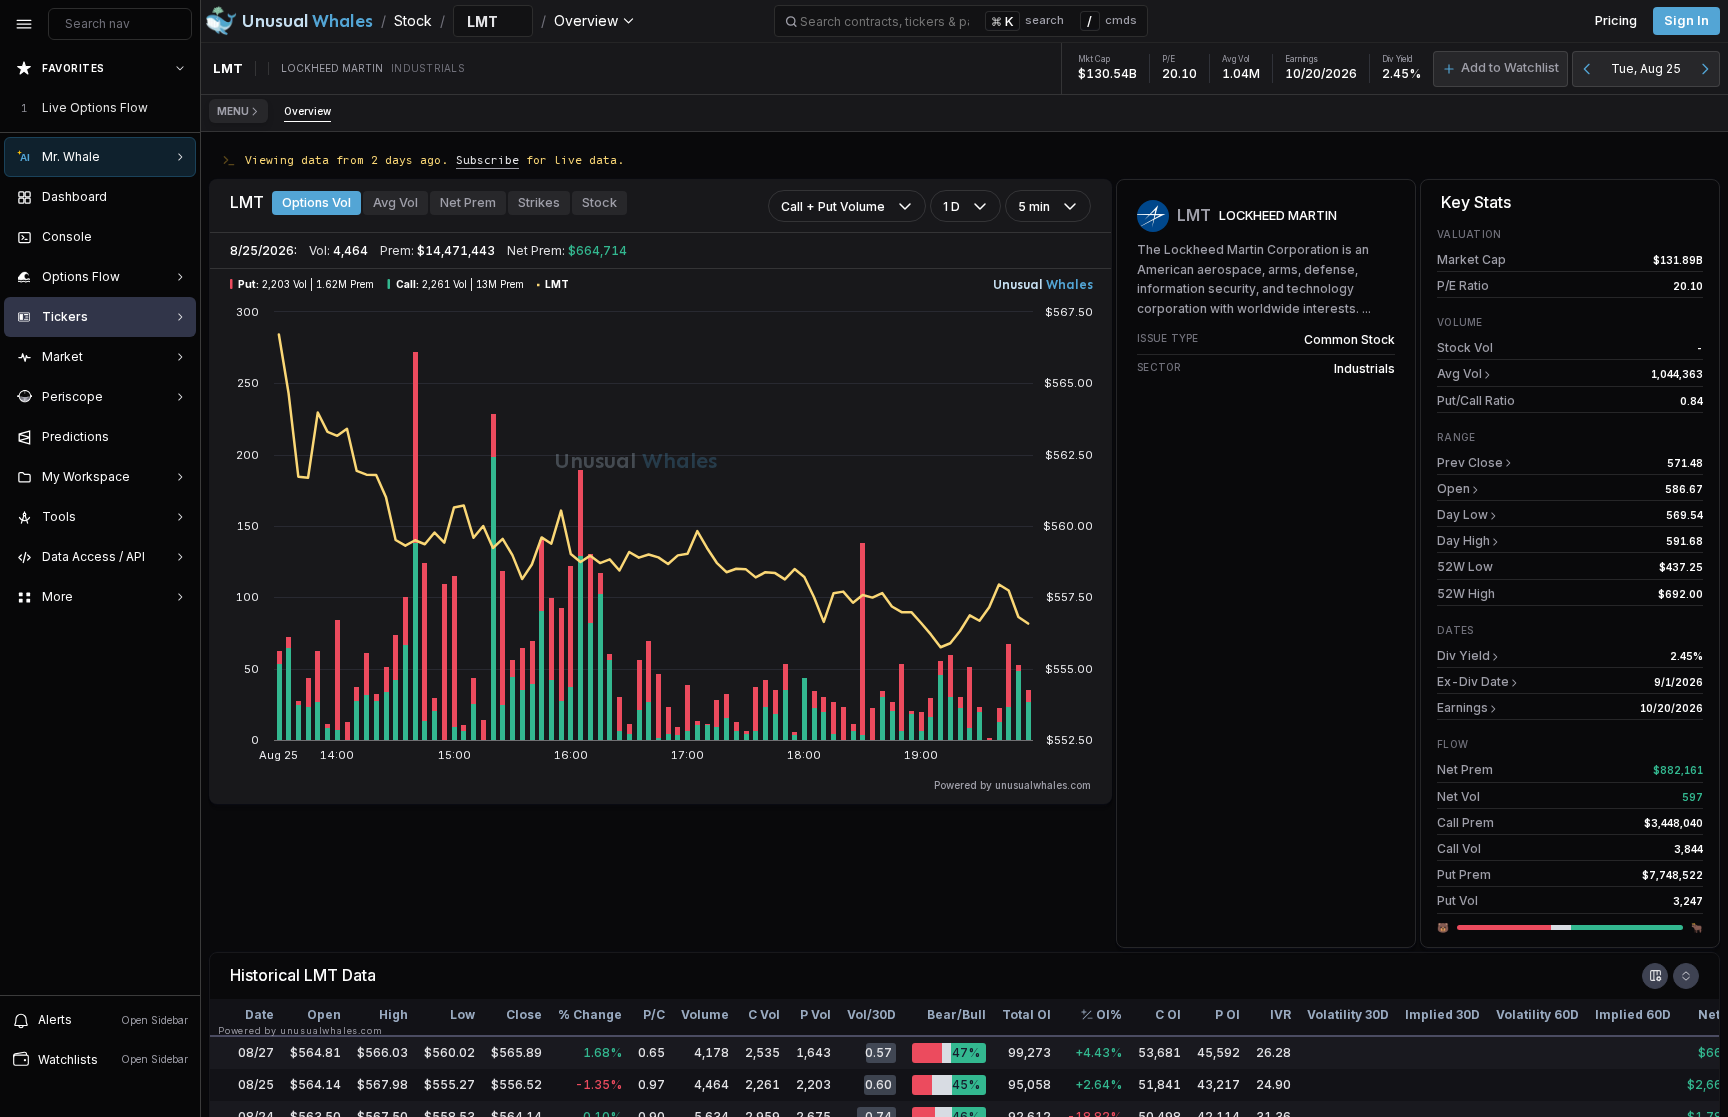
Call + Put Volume (833, 206)
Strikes (539, 202)
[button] (1500, 69)
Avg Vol (395, 202)
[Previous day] (1587, 69)
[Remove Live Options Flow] (182, 108)
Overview (307, 111)
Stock (599, 202)
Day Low (1462, 514)
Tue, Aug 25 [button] (1646, 68)
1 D (951, 206)
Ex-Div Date (1473, 681)
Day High (1463, 540)
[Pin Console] (176, 237)
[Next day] (1705, 69)
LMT (321, 975)
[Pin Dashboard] (176, 197)
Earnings (1462, 707)
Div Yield (1463, 655)
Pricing (1616, 20)
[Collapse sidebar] (24, 24)
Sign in (1686, 20)
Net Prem (468, 202)
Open (1453, 488)
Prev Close (1470, 462)
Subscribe (487, 159)
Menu (233, 111)
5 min (1034, 206)
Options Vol (316, 202)
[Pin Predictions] (176, 437)
